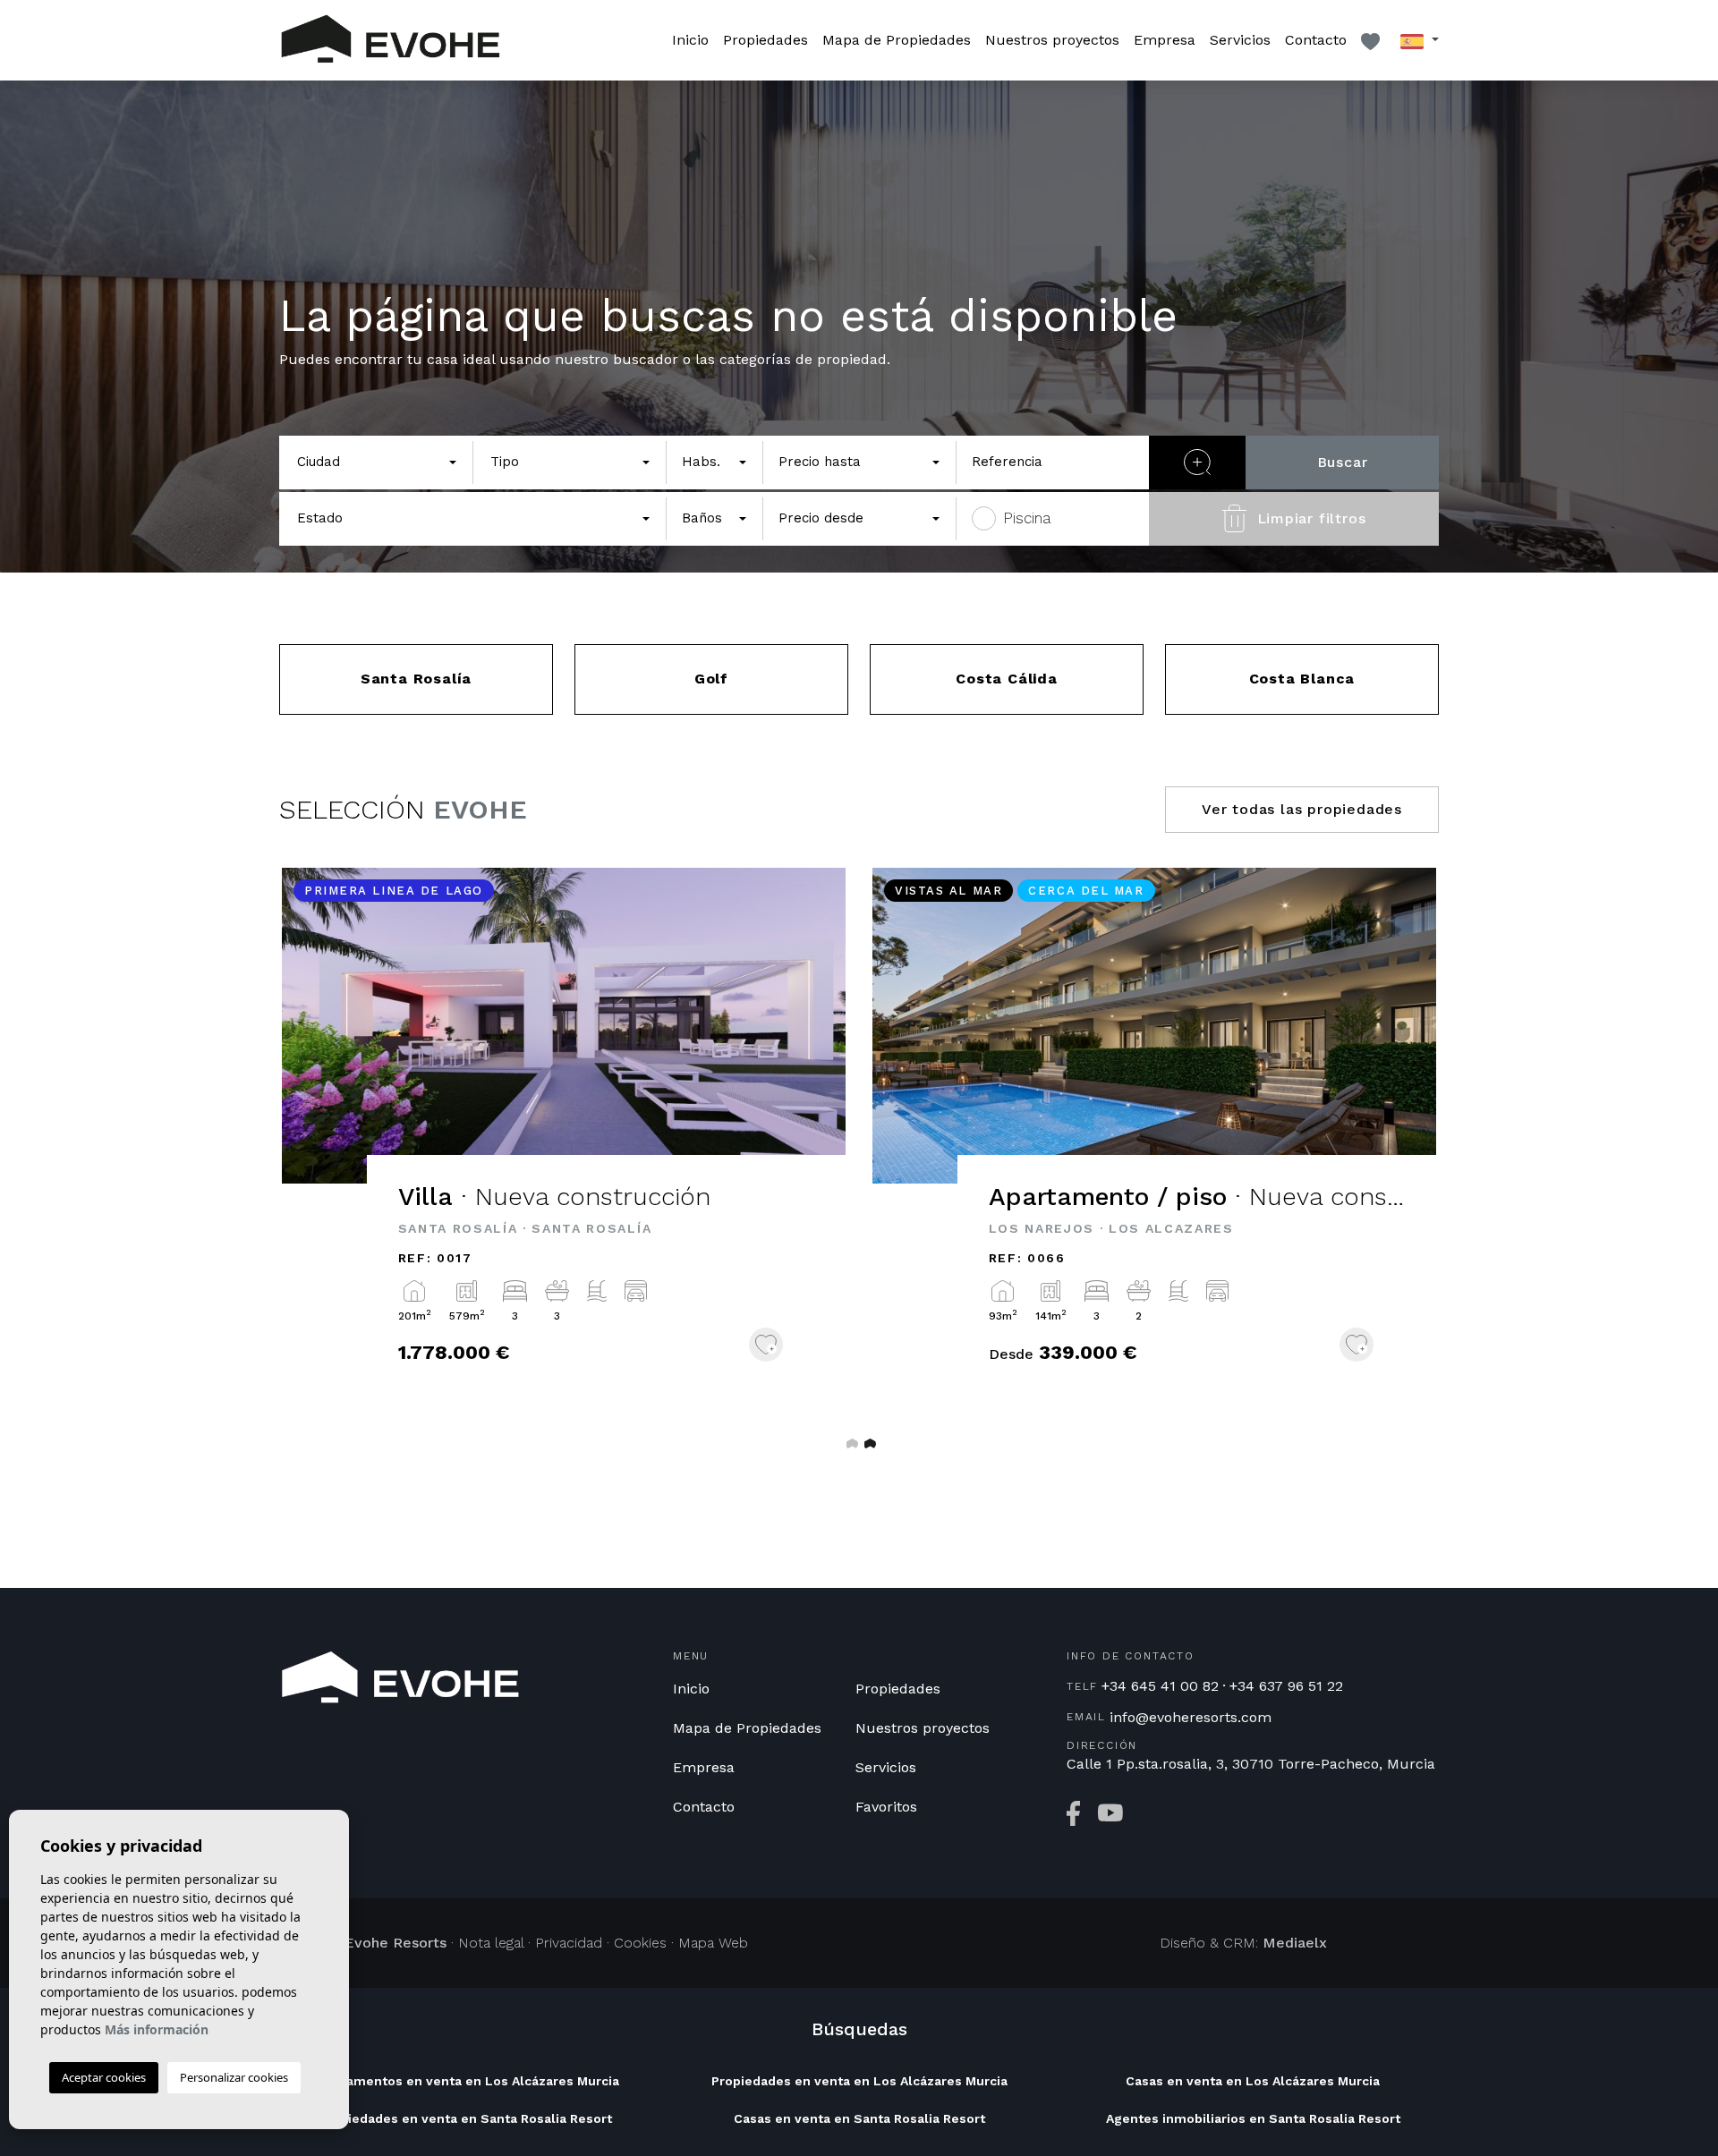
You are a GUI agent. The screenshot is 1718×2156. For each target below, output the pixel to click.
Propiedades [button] (765, 40)
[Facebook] (1073, 1813)
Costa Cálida (1007, 679)
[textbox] (371, 462)
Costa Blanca (1302, 679)
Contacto (1316, 40)
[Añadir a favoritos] (766, 1345)
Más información (157, 2029)
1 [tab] (850, 1443)
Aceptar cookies (104, 2077)
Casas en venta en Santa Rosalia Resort (859, 2118)
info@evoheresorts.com (1191, 1718)
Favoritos (886, 1807)
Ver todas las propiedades (1302, 809)
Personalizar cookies (234, 2077)
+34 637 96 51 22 (1286, 1686)
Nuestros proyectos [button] (1052, 40)
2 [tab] (868, 1443)
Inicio (690, 40)
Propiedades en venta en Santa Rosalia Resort (465, 2118)
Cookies (640, 1943)
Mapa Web (713, 1943)
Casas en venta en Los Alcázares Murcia (1253, 2081)
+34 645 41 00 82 (1160, 1686)
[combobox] (376, 463)
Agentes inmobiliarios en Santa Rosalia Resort (1253, 2118)
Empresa (1165, 40)
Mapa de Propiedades (897, 40)
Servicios (1240, 40)
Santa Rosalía (416, 679)
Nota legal (491, 1943)
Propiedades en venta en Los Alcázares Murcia (859, 2081)
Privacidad (569, 1943)
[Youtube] (1110, 1813)
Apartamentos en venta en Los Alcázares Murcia (466, 2081)
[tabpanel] (564, 1141)
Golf (711, 679)
